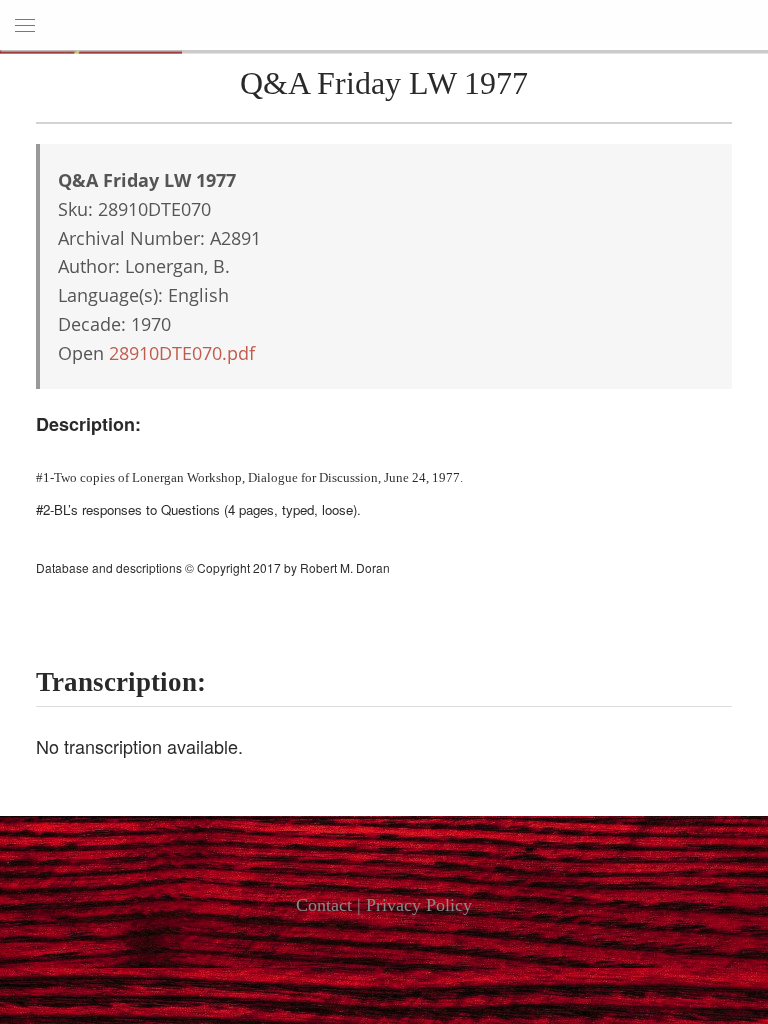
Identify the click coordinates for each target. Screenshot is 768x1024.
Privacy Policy (419, 905)
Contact (324, 905)
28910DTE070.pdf (182, 353)
